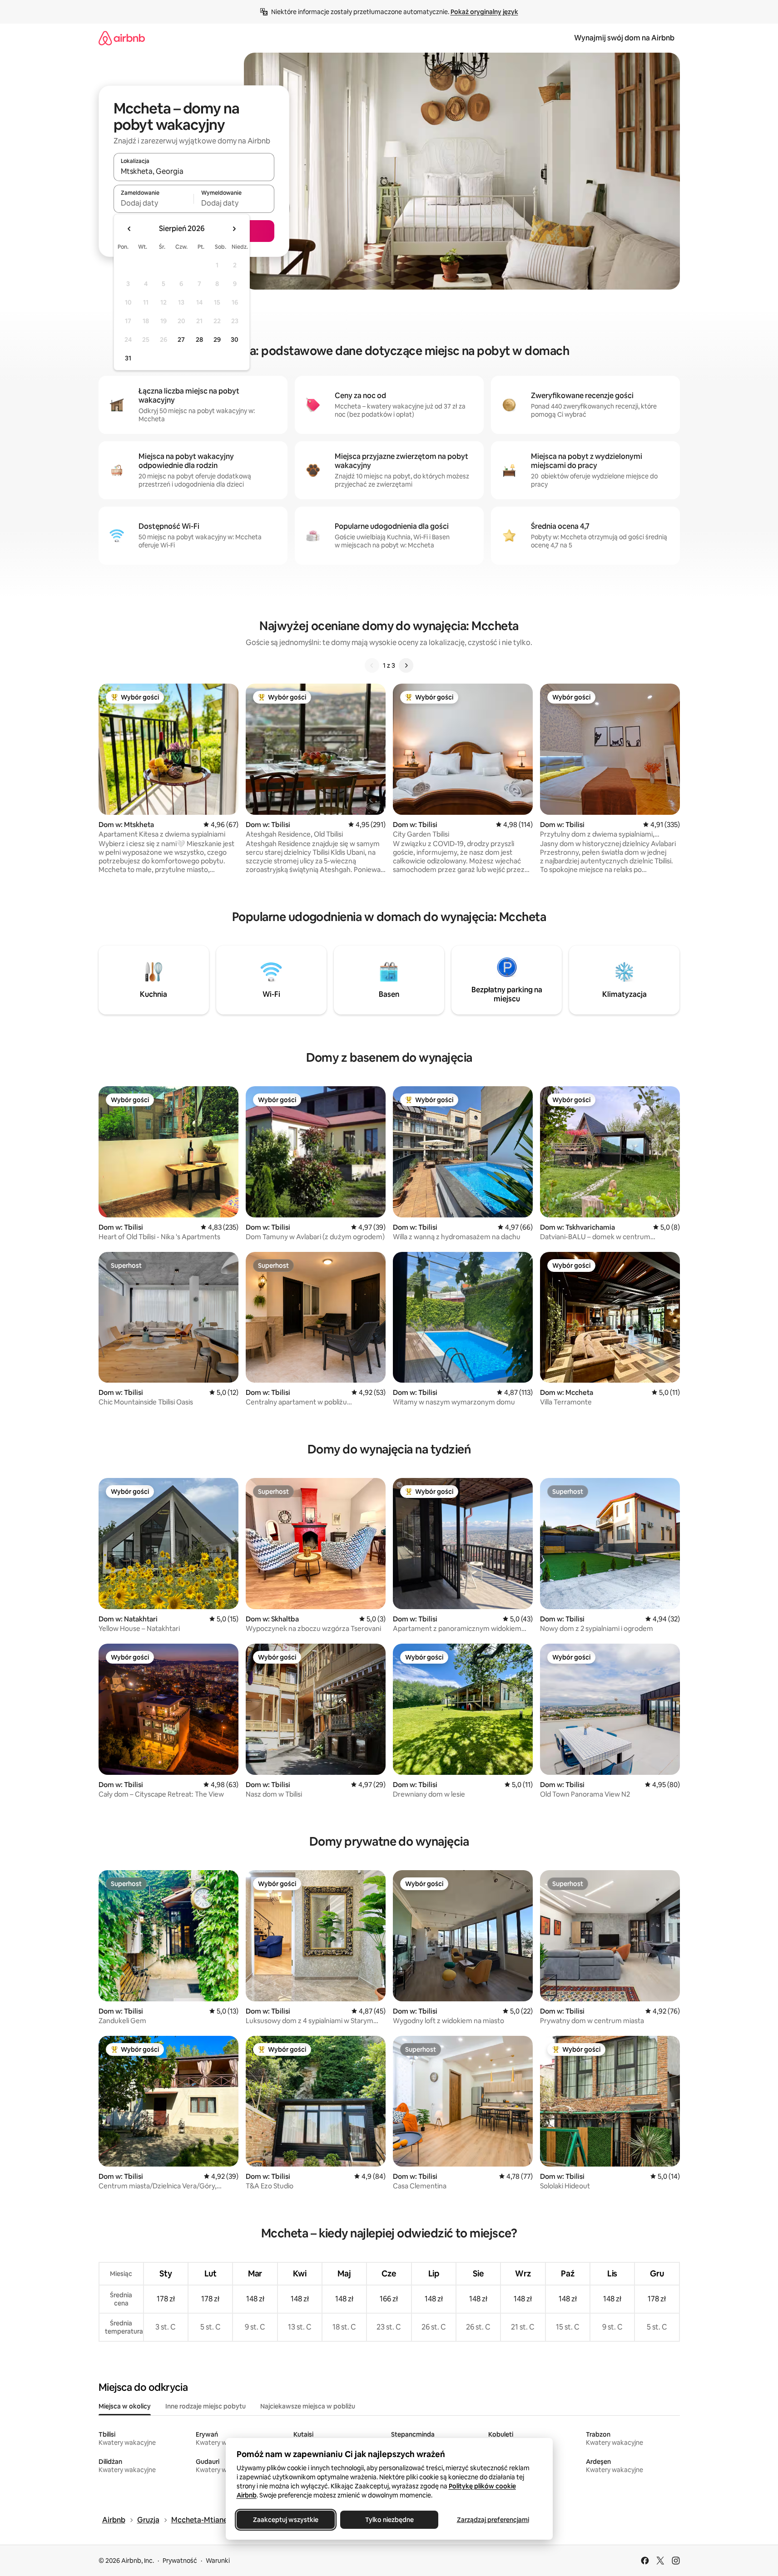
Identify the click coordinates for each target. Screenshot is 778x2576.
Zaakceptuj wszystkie (286, 2520)
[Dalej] (406, 665)
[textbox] (154, 203)
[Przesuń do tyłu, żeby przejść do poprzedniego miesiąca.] (129, 229)
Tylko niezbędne (389, 2520)
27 (181, 340)
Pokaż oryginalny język (484, 12)
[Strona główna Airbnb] (122, 38)
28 (199, 340)
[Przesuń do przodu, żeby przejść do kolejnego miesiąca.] (234, 229)
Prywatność (180, 2561)
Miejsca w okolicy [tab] (125, 2406)
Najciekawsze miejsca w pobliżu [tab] (308, 2406)
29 (217, 340)
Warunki (218, 2561)
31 (128, 358)
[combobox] (194, 171)
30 (235, 340)
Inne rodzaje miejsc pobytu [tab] (206, 2406)
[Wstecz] (372, 665)
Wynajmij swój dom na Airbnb (624, 38)
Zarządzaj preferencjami (493, 2520)
